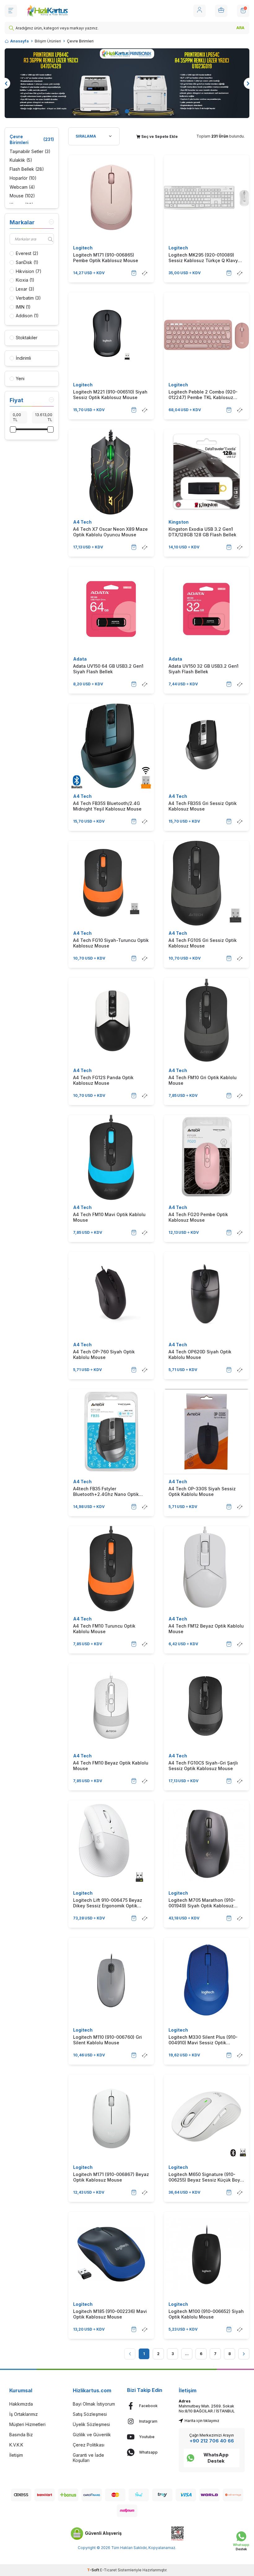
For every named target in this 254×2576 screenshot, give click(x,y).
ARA (240, 28)
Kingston (179, 522)
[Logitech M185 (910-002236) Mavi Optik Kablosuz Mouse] (111, 2254)
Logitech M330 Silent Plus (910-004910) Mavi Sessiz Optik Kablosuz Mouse (203, 2040)
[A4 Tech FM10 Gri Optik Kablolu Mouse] (207, 1020)
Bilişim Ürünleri (48, 41)
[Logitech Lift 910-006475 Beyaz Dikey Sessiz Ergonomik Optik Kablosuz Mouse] (111, 1843)
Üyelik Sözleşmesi (91, 2424)
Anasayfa (20, 41)
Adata (80, 659)
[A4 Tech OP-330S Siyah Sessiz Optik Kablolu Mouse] (207, 1432)
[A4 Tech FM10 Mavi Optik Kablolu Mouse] (111, 1158)
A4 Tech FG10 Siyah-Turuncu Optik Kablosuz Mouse (111, 943)
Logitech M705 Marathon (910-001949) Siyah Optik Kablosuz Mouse (202, 1903)
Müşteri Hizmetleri (27, 2424)
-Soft (94, 2570)
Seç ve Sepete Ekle (159, 136)
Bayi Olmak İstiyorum (94, 2404)
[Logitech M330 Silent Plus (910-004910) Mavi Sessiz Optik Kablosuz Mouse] (207, 1980)
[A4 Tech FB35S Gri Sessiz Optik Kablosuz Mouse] (207, 746)
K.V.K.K (16, 2445)
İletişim (16, 2455)
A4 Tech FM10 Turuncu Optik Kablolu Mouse (104, 1629)
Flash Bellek (27, 169)
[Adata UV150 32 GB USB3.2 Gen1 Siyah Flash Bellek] (207, 609)
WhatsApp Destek (216, 2458)
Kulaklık (21, 160)
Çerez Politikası (89, 2445)
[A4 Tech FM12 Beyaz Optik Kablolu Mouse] (207, 1569)
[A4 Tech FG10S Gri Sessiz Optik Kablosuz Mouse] (207, 883)
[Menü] (11, 11)
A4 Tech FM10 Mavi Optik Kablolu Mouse (109, 1217)
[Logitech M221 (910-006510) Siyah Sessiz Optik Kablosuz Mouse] (111, 335)
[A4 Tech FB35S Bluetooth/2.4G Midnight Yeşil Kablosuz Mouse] (111, 746)
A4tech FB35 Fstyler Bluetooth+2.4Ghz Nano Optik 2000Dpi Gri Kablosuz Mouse (106, 1492)
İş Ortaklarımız (24, 2414)
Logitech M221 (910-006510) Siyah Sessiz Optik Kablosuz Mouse (110, 395)
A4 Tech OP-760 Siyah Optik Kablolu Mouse (104, 1354)
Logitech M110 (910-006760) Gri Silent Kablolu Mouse (107, 2040)
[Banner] (127, 83)
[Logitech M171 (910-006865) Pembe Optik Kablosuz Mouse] (111, 198)
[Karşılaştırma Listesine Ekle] (145, 273)
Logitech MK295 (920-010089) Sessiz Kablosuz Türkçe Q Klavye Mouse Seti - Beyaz (205, 258)
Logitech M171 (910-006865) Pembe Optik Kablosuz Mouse (106, 258)
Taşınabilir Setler (30, 151)
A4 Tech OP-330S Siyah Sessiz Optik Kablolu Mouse (202, 1491)
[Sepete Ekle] (134, 273)
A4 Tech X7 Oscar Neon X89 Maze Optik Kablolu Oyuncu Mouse (110, 532)
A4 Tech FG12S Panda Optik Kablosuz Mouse (103, 1080)
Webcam (22, 187)
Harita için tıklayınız (202, 2421)
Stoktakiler (27, 338)
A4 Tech (82, 522)
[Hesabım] (199, 11)
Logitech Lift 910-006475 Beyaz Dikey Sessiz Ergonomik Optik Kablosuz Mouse (108, 1903)
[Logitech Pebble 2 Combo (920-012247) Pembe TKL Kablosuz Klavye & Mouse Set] (207, 335)
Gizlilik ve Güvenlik (92, 2435)
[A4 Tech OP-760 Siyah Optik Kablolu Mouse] (111, 1295)
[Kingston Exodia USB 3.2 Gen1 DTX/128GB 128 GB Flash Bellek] (207, 472)
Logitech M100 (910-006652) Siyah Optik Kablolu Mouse (206, 2314)
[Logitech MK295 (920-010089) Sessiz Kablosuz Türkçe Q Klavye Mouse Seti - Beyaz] (207, 198)
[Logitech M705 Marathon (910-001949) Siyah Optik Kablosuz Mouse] (207, 1843)
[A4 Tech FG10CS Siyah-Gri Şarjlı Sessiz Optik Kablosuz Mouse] (207, 1706)
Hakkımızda (21, 2404)
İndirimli (23, 358)
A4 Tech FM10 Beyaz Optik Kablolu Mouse (111, 1766)
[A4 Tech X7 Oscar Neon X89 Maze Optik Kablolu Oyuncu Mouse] (111, 472)
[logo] (47, 11)
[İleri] (244, 2354)
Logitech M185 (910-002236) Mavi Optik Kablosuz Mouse (110, 2314)
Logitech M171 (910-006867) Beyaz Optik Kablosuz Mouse (111, 2177)
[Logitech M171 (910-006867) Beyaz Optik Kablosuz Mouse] (111, 2117)
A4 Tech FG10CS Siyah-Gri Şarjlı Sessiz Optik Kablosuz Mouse (203, 1766)
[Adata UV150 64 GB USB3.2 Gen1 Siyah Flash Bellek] (111, 609)
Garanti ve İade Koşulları (88, 2458)
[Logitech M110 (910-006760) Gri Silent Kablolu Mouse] (111, 1980)
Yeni (20, 378)
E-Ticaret (108, 2570)
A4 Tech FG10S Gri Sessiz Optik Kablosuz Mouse (203, 943)
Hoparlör (23, 178)
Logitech (83, 248)
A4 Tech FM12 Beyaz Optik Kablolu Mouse (206, 1629)
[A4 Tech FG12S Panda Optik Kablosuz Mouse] (111, 1020)
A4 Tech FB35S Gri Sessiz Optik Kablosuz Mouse (203, 806)
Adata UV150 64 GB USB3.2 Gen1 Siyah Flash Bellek (108, 669)
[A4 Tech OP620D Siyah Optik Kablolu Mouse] (207, 1295)
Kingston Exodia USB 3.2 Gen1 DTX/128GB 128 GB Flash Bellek (202, 532)
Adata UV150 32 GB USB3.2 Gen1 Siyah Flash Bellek (204, 669)
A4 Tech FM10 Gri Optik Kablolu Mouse (203, 1080)
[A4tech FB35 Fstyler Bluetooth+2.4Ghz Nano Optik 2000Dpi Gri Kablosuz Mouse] (111, 1432)
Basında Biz (21, 2435)
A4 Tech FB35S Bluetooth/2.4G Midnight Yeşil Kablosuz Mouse (107, 806)
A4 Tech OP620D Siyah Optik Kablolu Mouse (200, 1354)
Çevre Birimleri (32, 139)
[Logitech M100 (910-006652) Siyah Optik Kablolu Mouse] (207, 2254)
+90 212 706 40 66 (212, 2441)
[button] (127, 111)
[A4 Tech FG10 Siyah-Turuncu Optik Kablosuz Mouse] (111, 883)
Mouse (22, 196)
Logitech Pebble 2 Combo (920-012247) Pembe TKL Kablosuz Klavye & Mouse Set (203, 395)
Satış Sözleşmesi (90, 2414)
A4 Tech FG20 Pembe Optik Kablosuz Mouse (198, 1217)
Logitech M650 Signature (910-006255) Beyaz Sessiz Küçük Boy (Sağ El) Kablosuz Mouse (204, 2177)
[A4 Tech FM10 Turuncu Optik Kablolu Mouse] (111, 1569)
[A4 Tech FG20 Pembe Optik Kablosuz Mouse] (207, 1158)
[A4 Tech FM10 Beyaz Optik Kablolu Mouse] (111, 1706)
